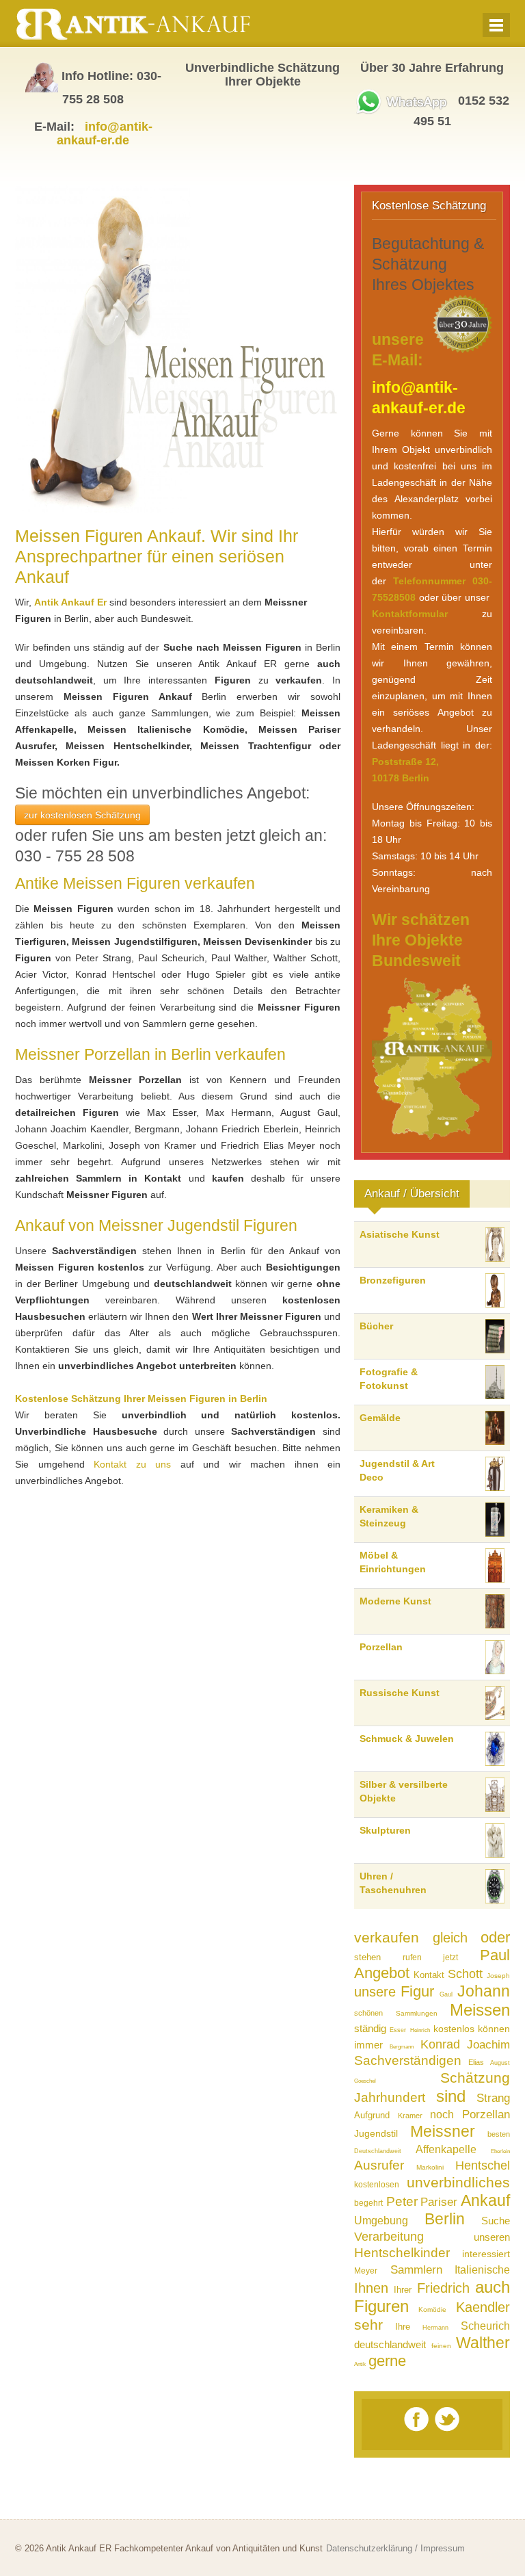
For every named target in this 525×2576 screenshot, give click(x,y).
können (494, 2029)
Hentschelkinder (402, 2253)
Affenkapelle (446, 2149)
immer (368, 2045)
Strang (493, 2098)
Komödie (432, 2310)
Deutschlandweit (378, 2151)
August (500, 2063)
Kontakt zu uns (132, 1464)
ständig (370, 2028)
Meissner (443, 2131)
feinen (441, 2346)
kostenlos (454, 2029)
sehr (368, 2325)
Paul (495, 1955)
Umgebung (381, 2221)
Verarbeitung (389, 2237)
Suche (496, 2221)
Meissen (480, 2010)
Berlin (445, 2219)
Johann (484, 1991)
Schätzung (475, 2078)
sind (451, 2096)
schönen (368, 2013)
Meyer (366, 2271)
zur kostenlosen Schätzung (82, 815)
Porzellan (486, 2115)
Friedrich (443, 2288)
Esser (398, 2030)
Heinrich (420, 2030)
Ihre (403, 2327)
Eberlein (500, 2151)
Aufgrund (372, 2115)
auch (493, 2287)
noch (442, 2115)
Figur (417, 1991)
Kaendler (483, 2307)
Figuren (381, 2306)
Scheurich (485, 2326)
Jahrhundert (390, 2097)
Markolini (430, 2167)
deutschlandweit (390, 2344)
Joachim (488, 2045)
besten (499, 2134)
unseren (492, 2237)
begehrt (368, 2203)
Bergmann (402, 2047)
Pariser (439, 2202)
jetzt (450, 1957)
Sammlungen (417, 2013)
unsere (375, 1992)
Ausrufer (379, 2165)
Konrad (440, 2044)
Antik (360, 2364)
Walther (483, 2343)
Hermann (435, 2328)
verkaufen (387, 1937)
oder (495, 1937)
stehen (367, 1957)
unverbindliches (458, 2182)
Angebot (382, 1973)
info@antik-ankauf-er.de (105, 133)
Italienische (482, 2270)
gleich (450, 1938)
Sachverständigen (408, 2060)
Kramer (410, 2116)
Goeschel (365, 2081)
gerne (387, 2361)
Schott (465, 1974)
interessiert (486, 2254)
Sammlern (416, 2270)
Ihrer (403, 2290)
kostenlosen (377, 2185)
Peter (402, 2201)
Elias (476, 2062)
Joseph (498, 1976)
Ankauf (485, 2200)
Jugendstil (376, 2133)
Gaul (446, 1994)
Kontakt (429, 1975)
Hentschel (483, 2165)
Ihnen (371, 2288)
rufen (412, 1957)
